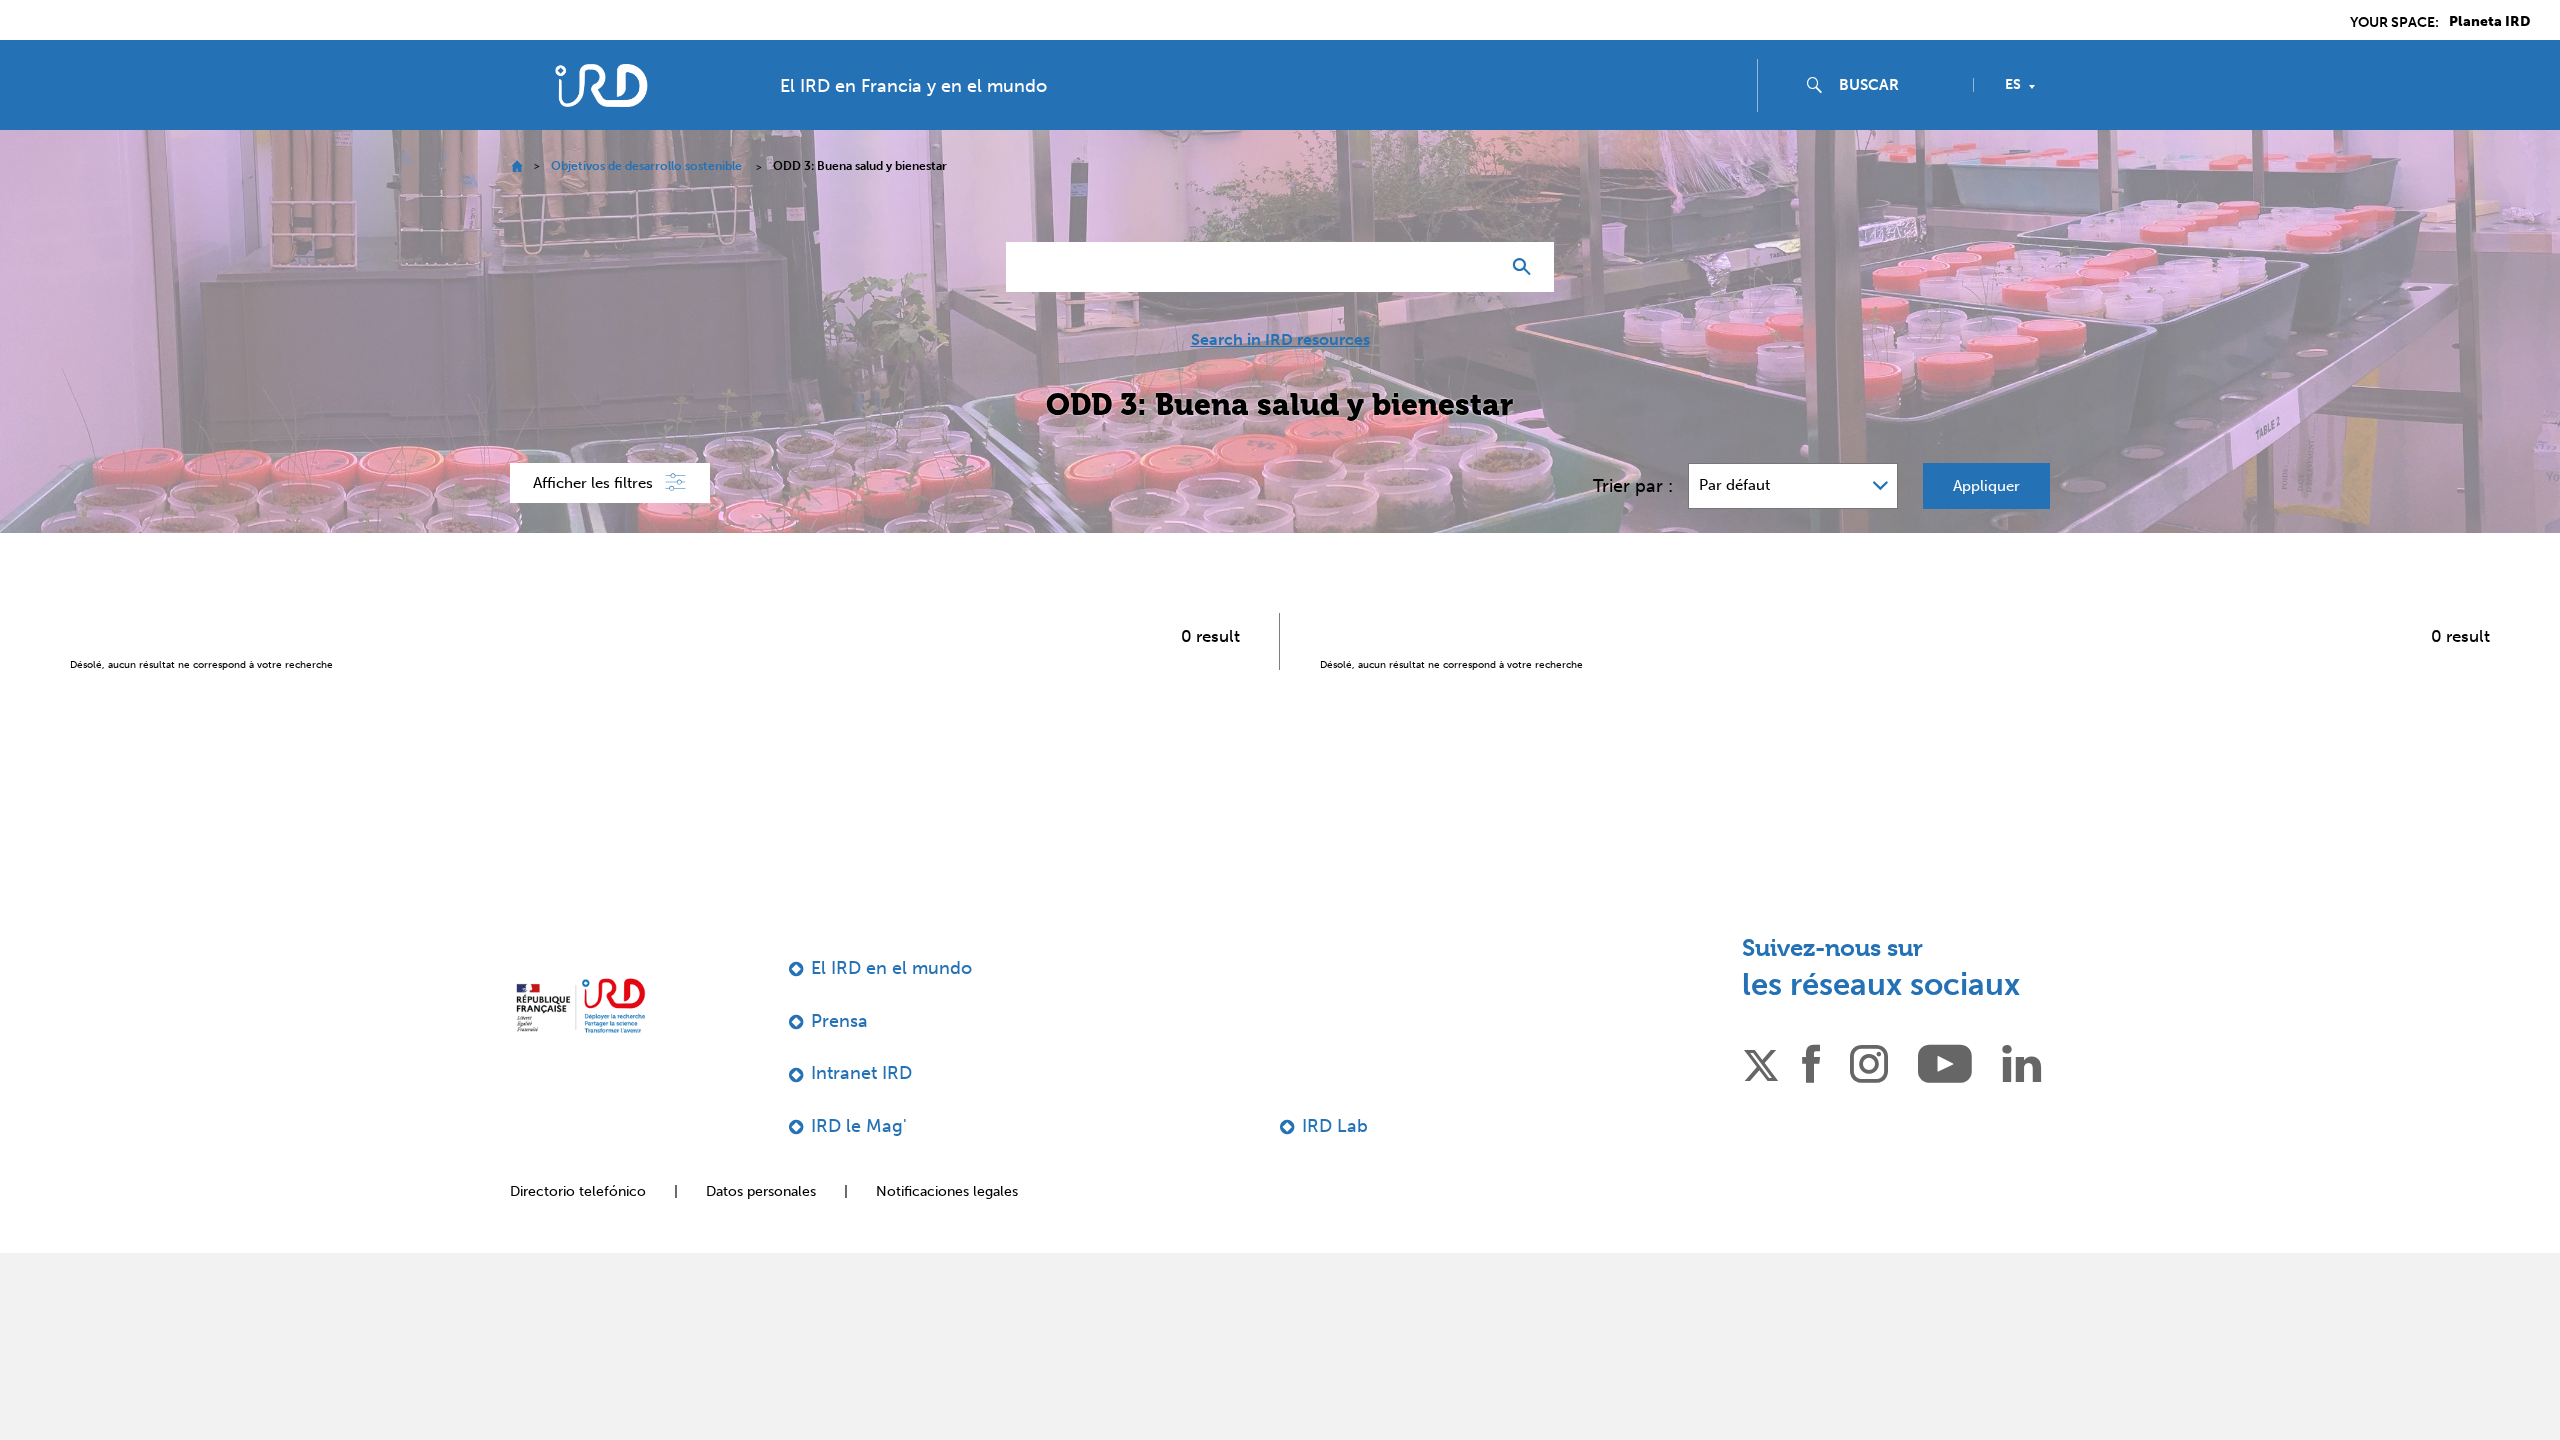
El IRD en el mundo (891, 968)
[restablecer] (1476, 267)
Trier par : (1633, 486)
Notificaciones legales (947, 1191)
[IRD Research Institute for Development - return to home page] (580, 1005)
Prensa (839, 1021)
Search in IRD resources (1280, 340)
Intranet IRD (861, 1073)
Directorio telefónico (578, 1191)
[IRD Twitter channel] (1761, 1062)
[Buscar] (1526, 267)
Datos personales (761, 1191)
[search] (1898, 85)
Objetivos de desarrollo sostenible (646, 166)
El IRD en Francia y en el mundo (913, 86)
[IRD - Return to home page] (601, 85)
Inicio (516, 166)
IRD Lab (1335, 1126)
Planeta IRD (2489, 22)
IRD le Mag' (859, 1126)
